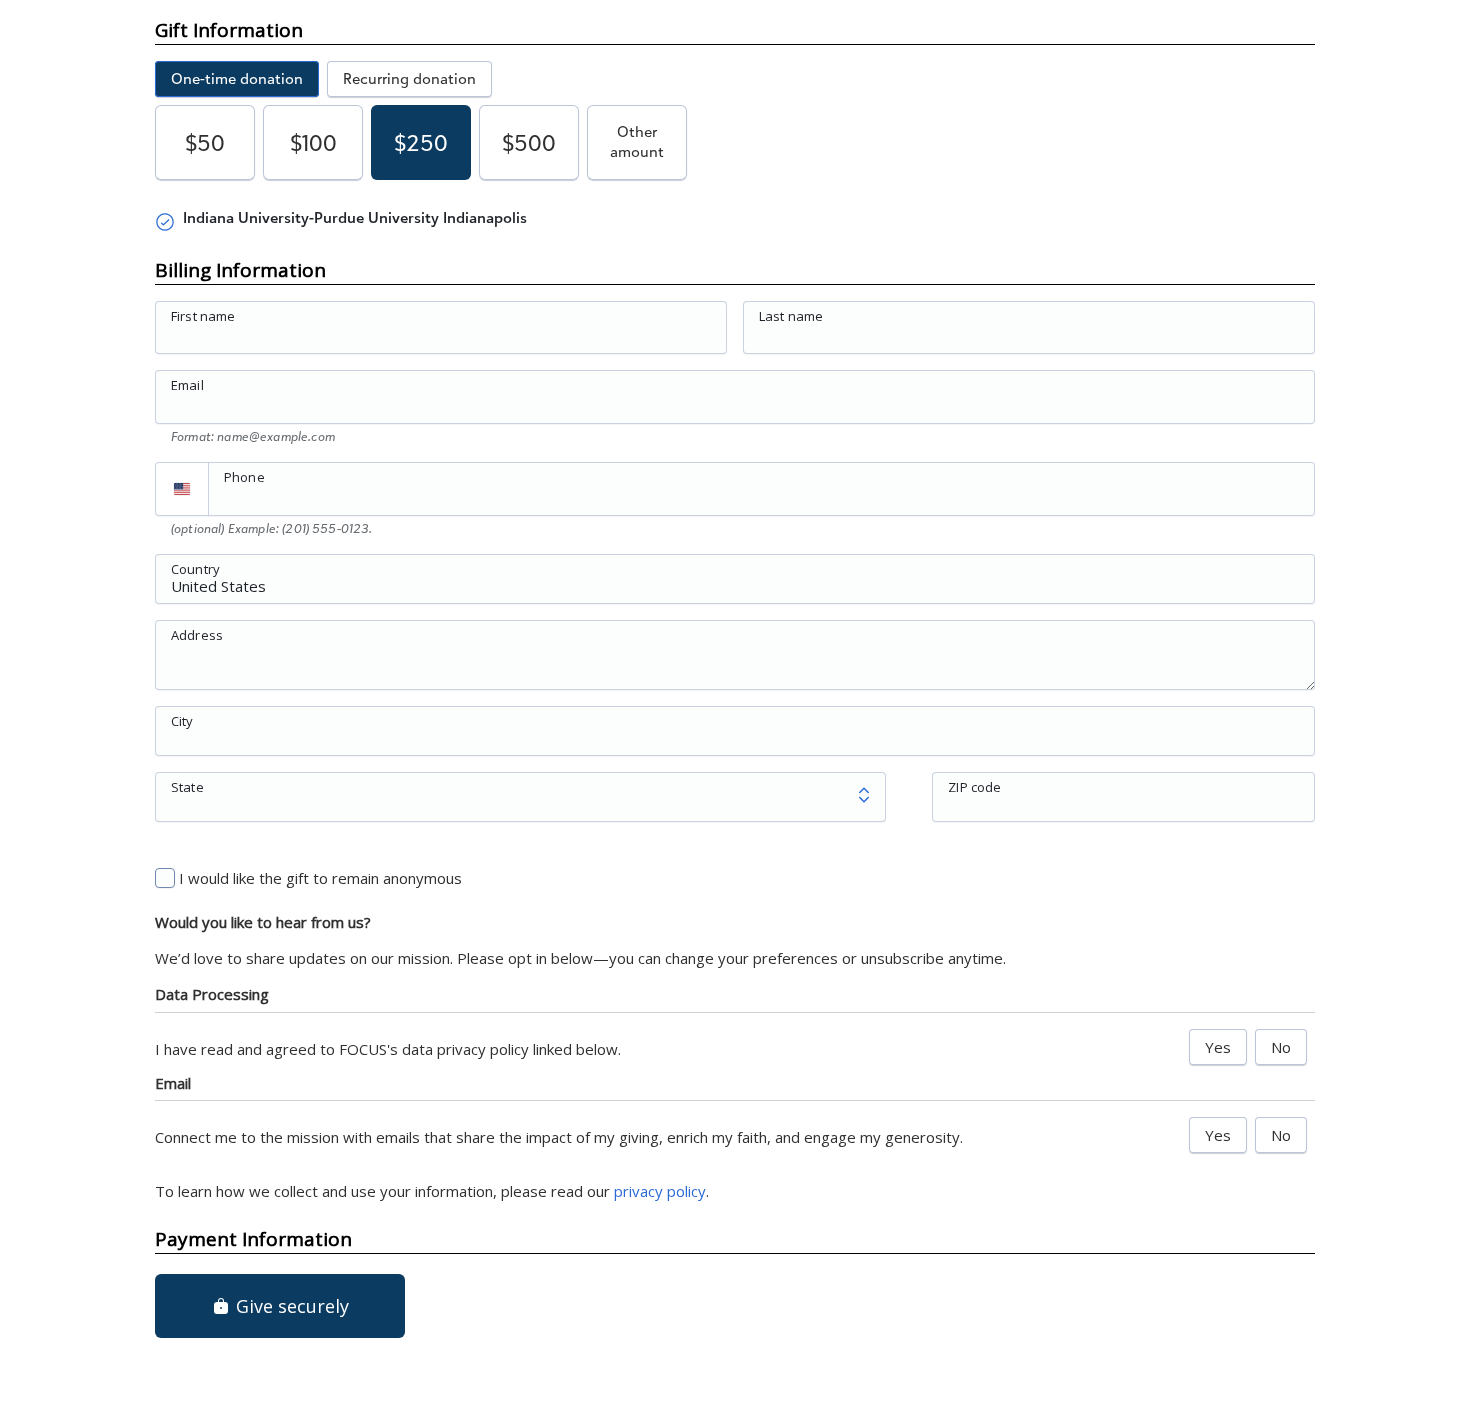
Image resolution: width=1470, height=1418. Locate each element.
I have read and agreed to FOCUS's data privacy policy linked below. (388, 1049)
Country (195, 568)
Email (187, 385)
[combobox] (735, 590)
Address (197, 634)
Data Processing (212, 994)
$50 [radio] (205, 142)
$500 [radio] (529, 142)
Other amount (637, 141)
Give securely (290, 1306)
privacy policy (660, 1191)
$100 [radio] (313, 142)
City (182, 720)
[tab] (237, 79)
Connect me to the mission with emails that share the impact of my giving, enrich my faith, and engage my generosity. (559, 1137)
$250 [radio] (421, 142)
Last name (791, 316)
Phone (244, 477)
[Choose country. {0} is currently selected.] (182, 489)
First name (203, 316)
